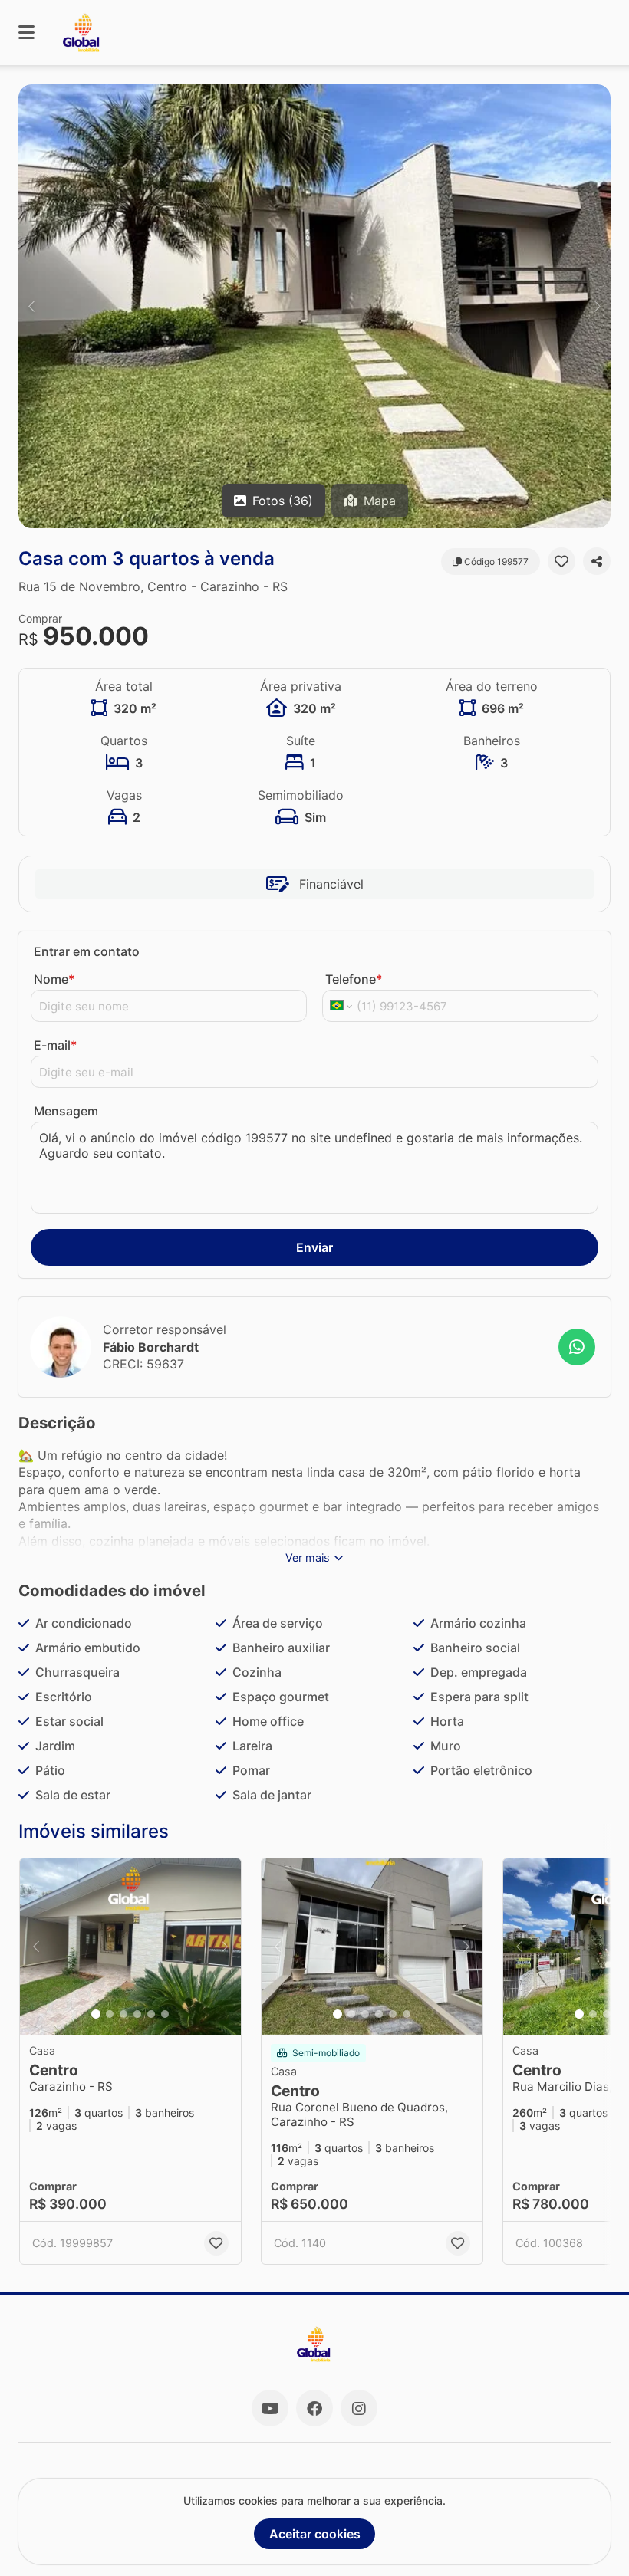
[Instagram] (359, 2408)
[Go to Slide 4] (137, 2014)
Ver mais (308, 1557)
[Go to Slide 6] (165, 2014)
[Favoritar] (561, 561)
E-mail (55, 1045)
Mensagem (66, 1111)
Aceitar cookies (315, 2534)
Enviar (314, 1247)
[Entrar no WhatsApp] (577, 1347)
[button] (314, 306)
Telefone (354, 979)
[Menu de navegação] (26, 33)
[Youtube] (270, 2408)
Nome (54, 979)
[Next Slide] (598, 306)
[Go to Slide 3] (123, 2014)
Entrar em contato (87, 951)
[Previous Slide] (31, 306)
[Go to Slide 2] (110, 2014)
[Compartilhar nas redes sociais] (597, 561)
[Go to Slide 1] (96, 2014)
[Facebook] (314, 2408)
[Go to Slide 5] (151, 2014)
